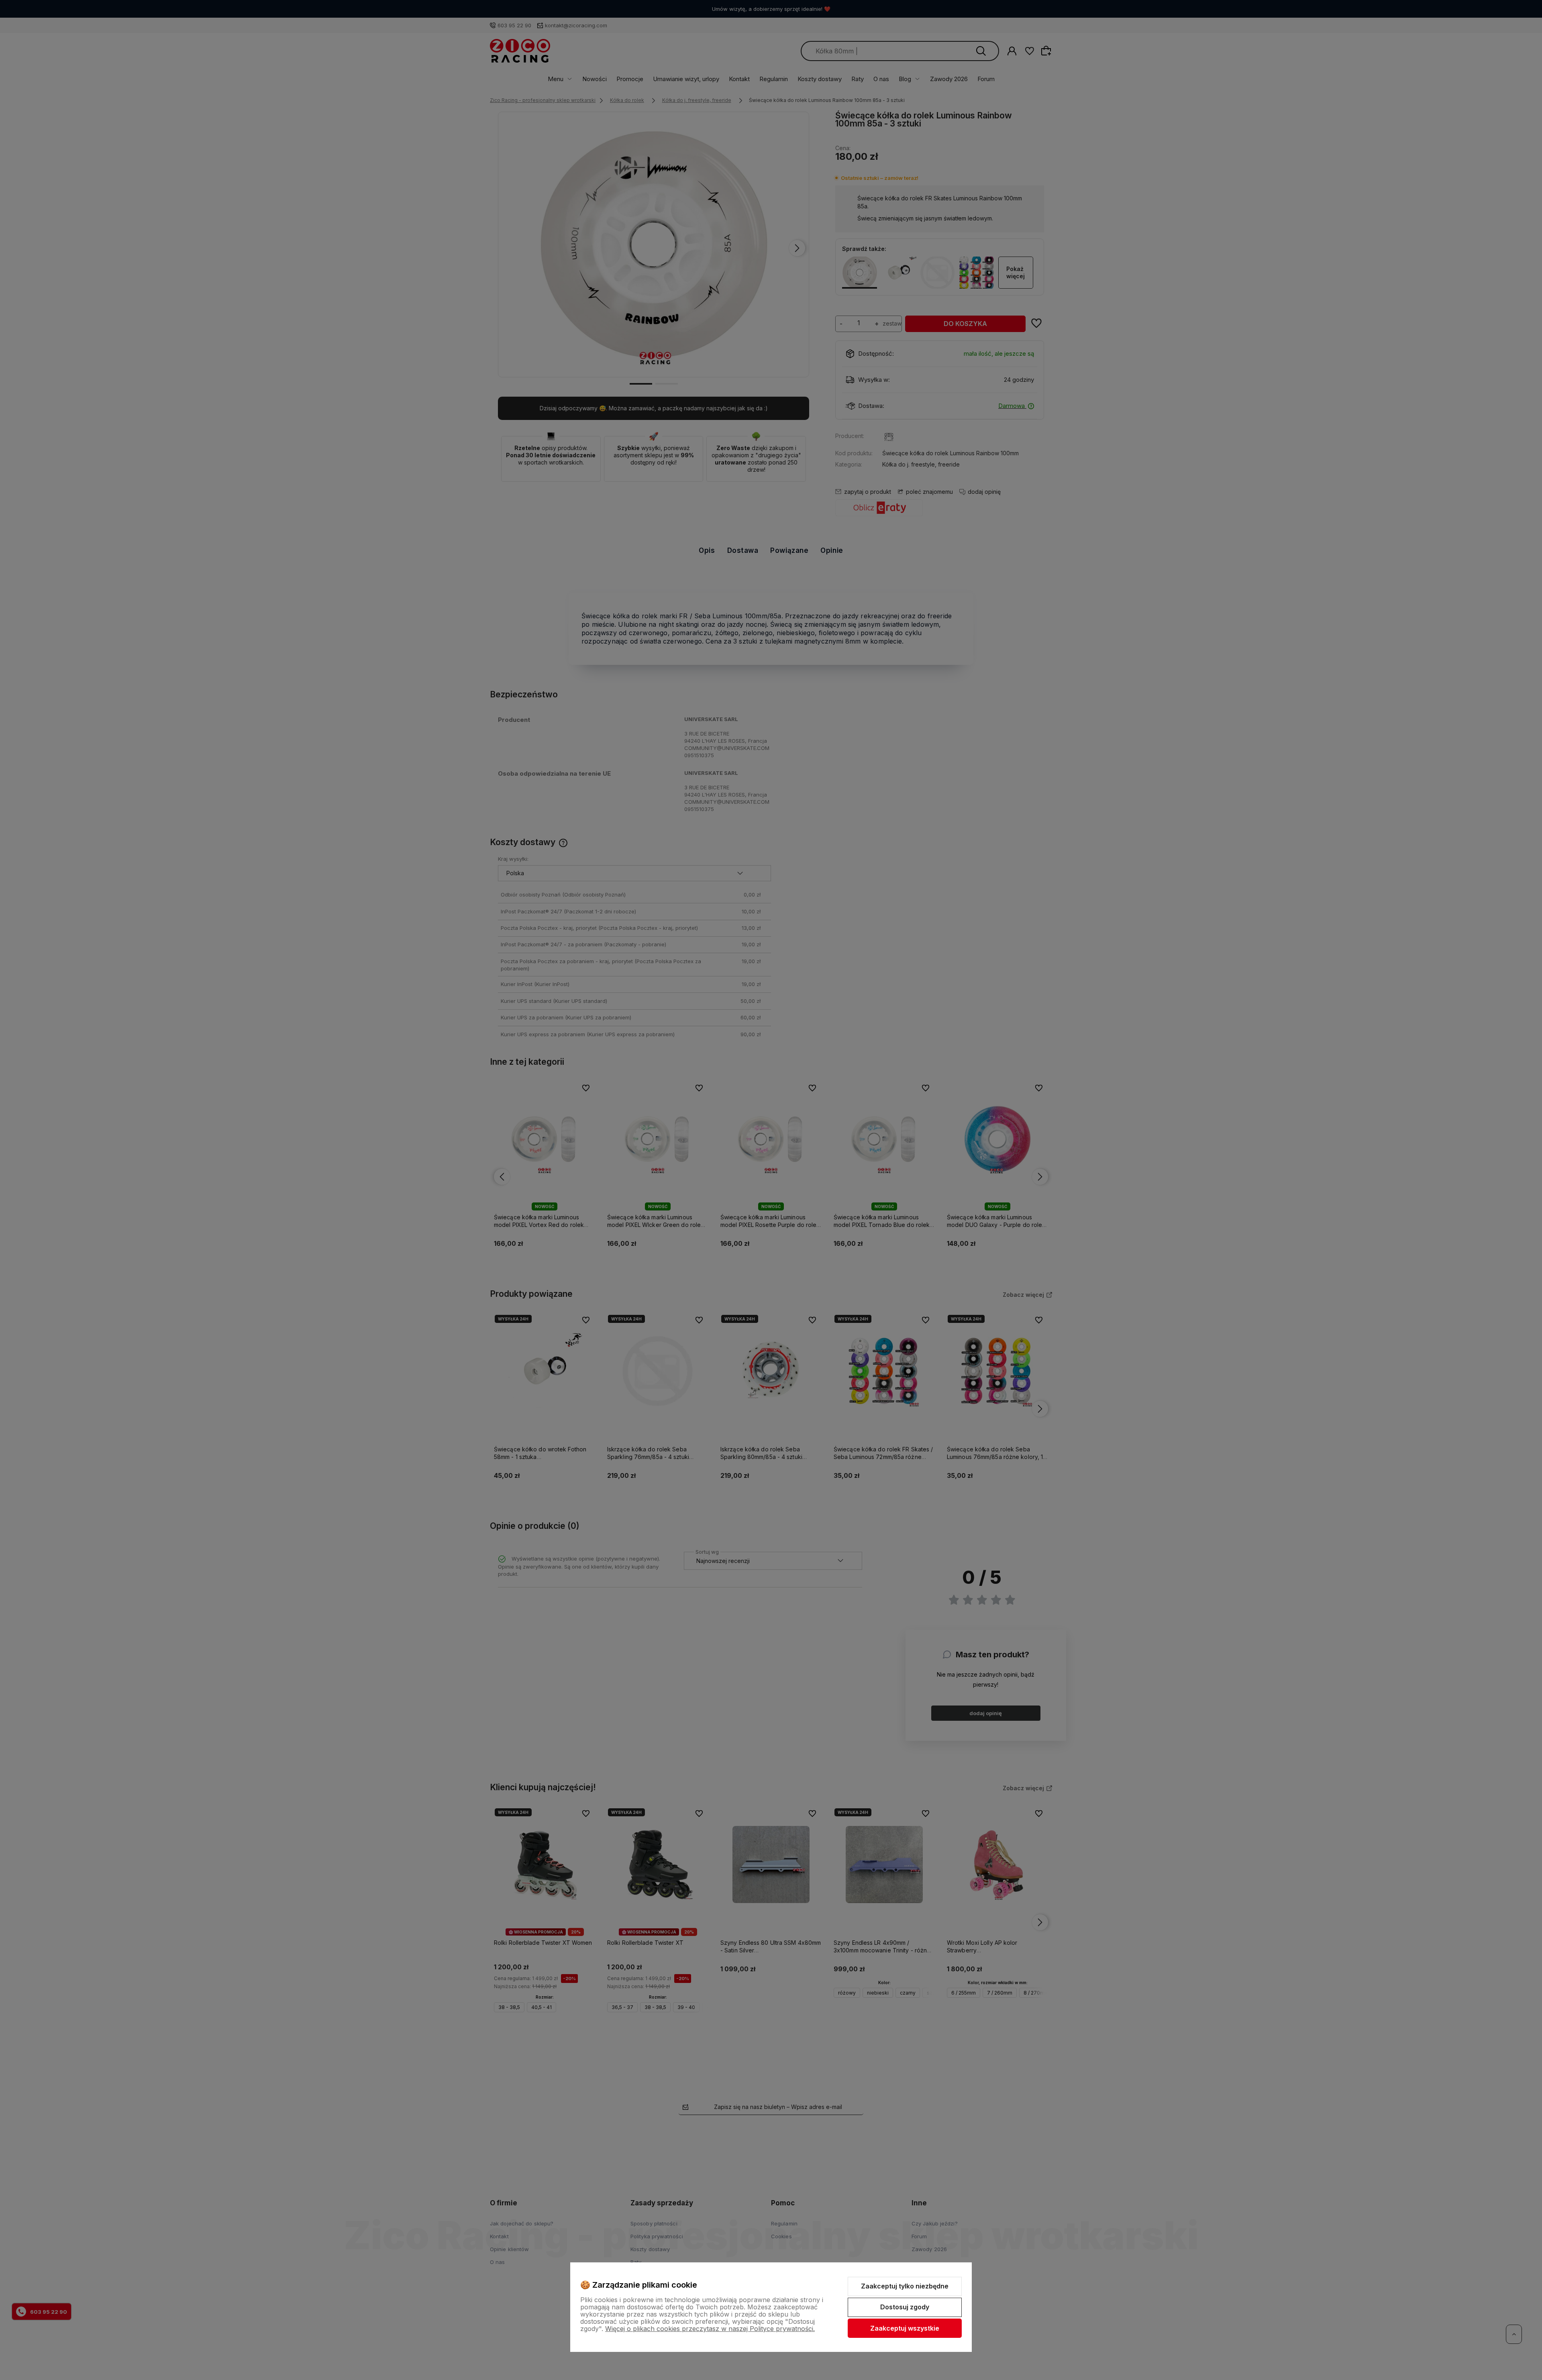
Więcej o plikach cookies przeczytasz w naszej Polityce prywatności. (710, 2329)
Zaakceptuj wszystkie (905, 2328)
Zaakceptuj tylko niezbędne (905, 2286)
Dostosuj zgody (905, 2307)
